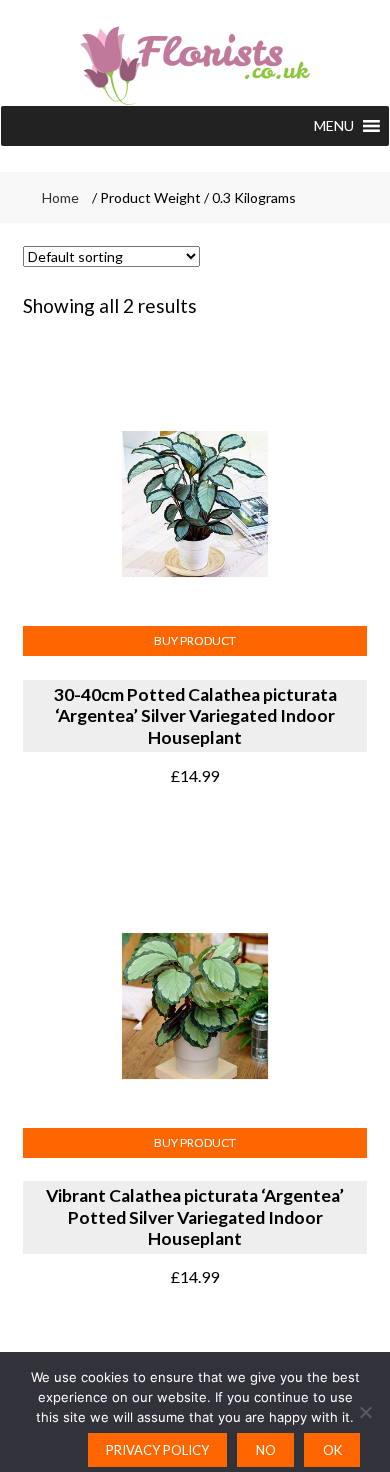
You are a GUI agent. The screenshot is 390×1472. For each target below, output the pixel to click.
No (266, 1450)
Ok (332, 1450)
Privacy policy (157, 1450)
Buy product (195, 640)
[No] (365, 1412)
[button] (334, 126)
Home (60, 197)
